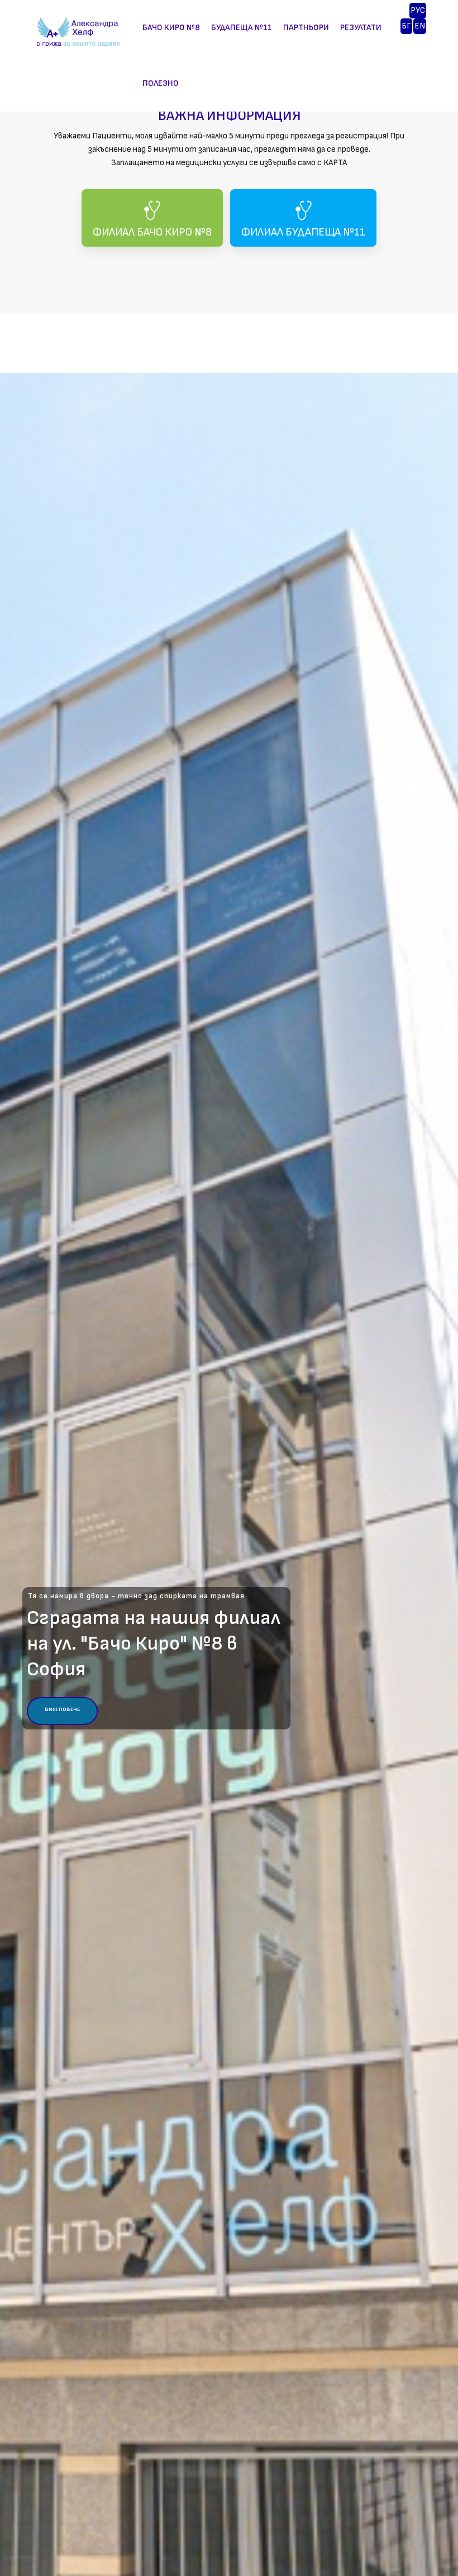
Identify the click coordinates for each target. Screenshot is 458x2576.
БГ (406, 26)
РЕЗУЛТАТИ (361, 28)
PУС (418, 10)
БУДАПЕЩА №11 (242, 28)
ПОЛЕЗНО (161, 83)
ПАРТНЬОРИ (306, 28)
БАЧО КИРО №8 (171, 28)
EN (420, 26)
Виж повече (62, 1709)
